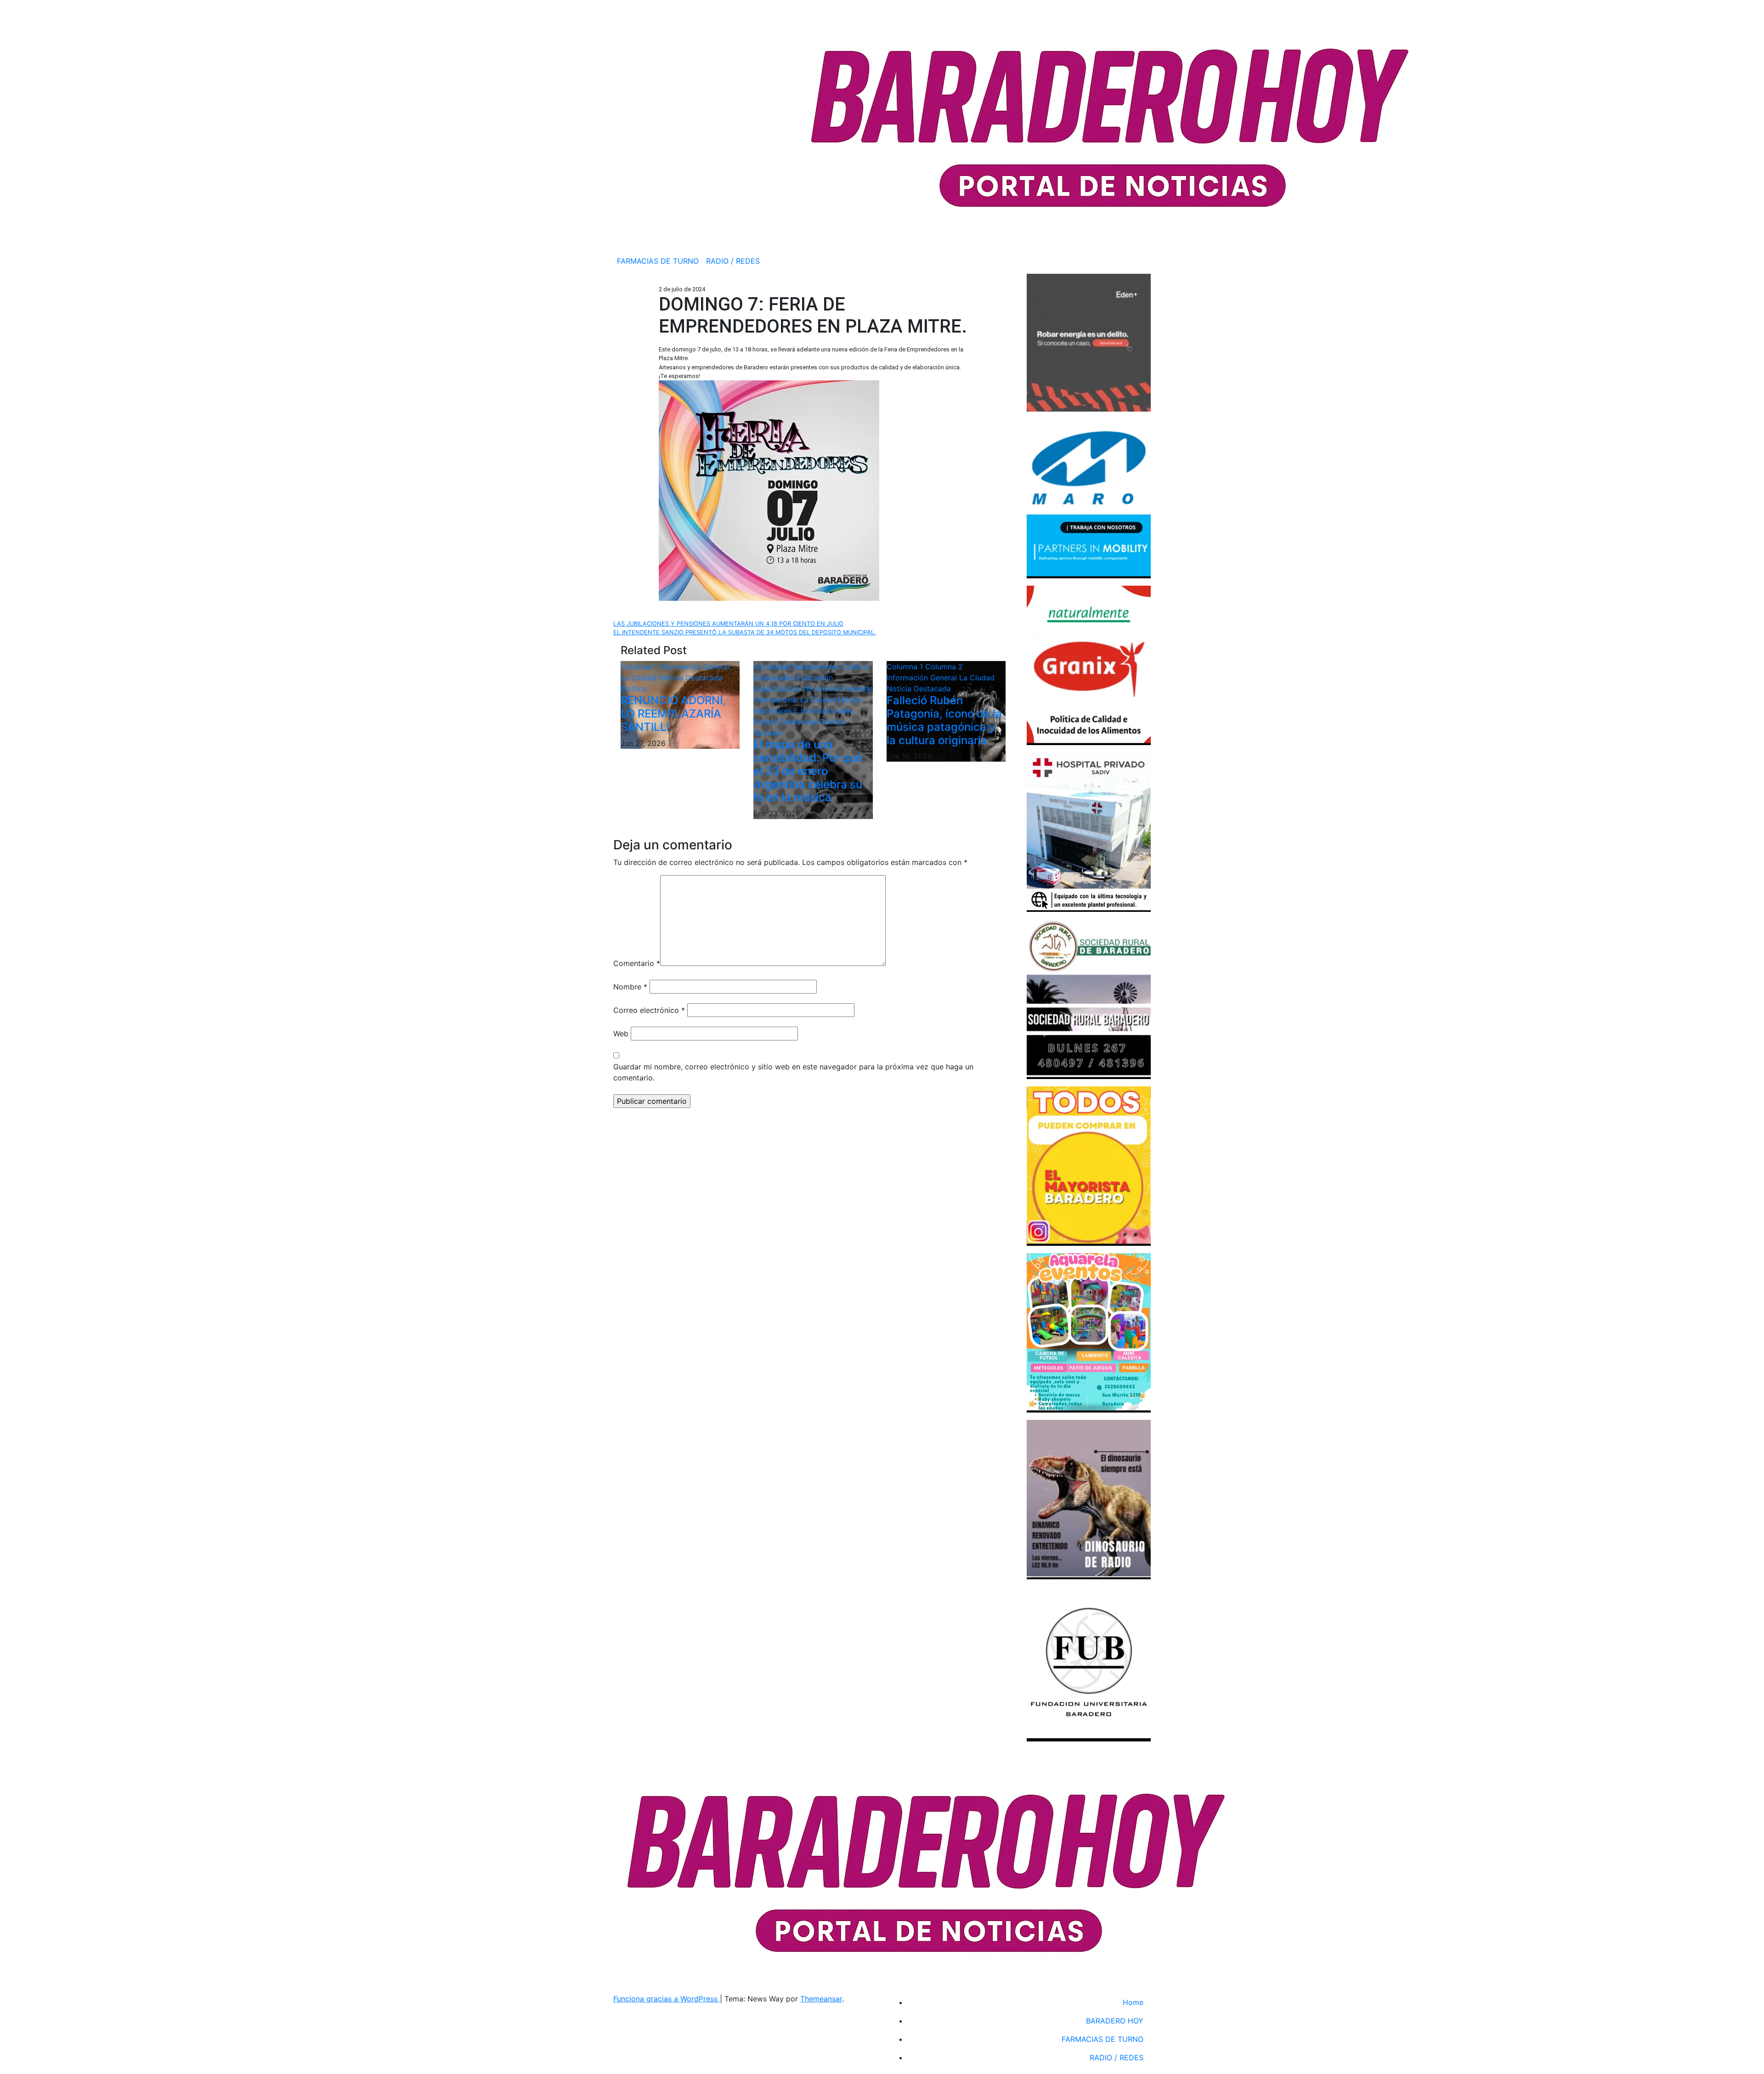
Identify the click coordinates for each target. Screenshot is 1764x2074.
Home (1133, 2002)
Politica (633, 689)
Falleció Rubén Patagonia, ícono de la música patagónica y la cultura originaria (944, 720)
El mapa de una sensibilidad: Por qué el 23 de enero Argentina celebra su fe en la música (808, 771)
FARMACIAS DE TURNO (658, 261)
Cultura (855, 667)
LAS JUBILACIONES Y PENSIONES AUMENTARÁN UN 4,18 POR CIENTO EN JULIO (728, 624)
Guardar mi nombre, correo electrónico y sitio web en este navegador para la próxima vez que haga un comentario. (793, 1072)
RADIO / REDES (733, 261)
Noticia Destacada (690, 678)
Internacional (777, 700)
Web (621, 1034)
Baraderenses (817, 667)
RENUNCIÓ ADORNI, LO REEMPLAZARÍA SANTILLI (673, 714)
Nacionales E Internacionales (803, 711)
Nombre (630, 987)
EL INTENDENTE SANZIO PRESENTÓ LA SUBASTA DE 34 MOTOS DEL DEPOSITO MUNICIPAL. (745, 632)
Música (850, 700)
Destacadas (775, 678)
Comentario (637, 963)
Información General (694, 667)
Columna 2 (944, 667)
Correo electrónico (649, 1010)
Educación (815, 678)
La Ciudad (639, 678)
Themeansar (821, 1999)
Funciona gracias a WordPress (667, 1999)
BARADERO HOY (1115, 2021)
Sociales (768, 733)
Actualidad (773, 667)
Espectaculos (778, 689)
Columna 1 (640, 667)
